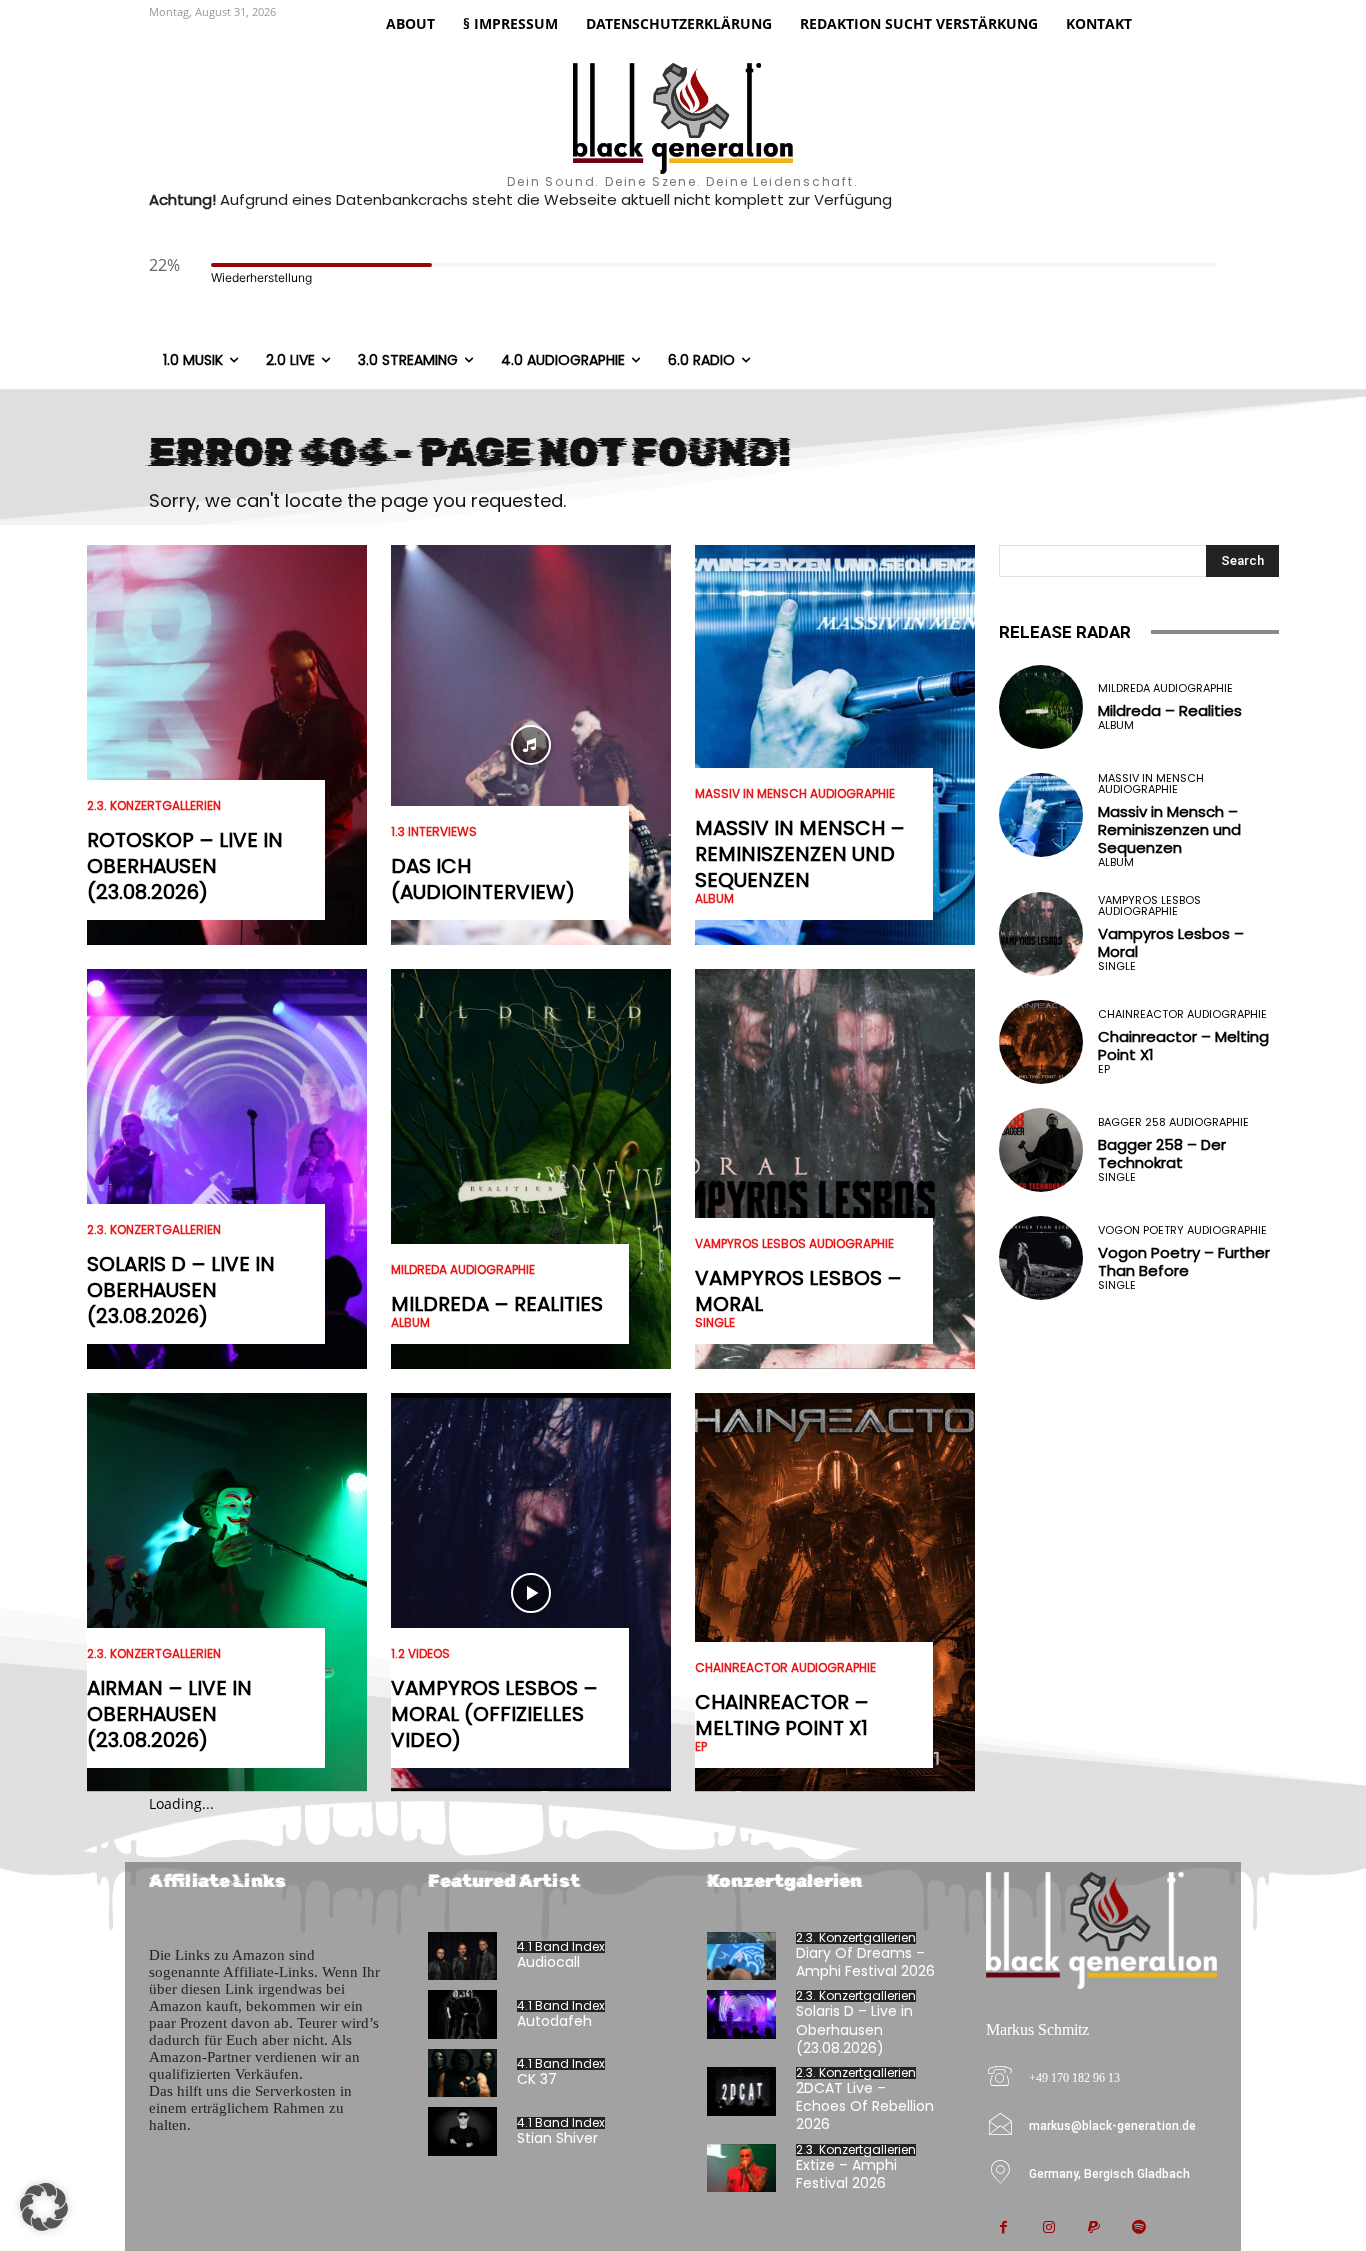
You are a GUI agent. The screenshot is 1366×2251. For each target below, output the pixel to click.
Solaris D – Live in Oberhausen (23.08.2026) (181, 1290)
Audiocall (548, 1962)
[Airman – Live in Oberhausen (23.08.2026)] (227, 1593)
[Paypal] (1093, 2228)
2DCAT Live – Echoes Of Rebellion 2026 (865, 2106)
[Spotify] (1138, 2228)
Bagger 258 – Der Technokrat (1162, 1153)
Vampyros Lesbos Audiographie (794, 1244)
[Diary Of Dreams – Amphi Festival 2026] (741, 1956)
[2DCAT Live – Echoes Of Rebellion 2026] (741, 2091)
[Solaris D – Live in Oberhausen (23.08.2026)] (227, 1169)
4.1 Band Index (561, 1947)
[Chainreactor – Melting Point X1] (835, 1593)
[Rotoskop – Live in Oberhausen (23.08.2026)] (227, 745)
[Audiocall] (462, 1956)
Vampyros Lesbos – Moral (798, 1291)
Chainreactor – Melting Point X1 (782, 1715)
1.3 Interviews (434, 832)
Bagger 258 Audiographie (1173, 1122)
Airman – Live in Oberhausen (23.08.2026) (169, 1714)
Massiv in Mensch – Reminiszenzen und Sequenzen (800, 854)
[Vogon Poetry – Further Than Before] (1041, 1258)
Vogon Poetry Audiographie (1182, 1230)
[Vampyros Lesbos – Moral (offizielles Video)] (531, 1593)
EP (701, 1747)
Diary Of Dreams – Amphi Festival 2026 (865, 1962)
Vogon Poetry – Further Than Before (1184, 1261)
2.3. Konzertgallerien (154, 806)
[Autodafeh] (462, 2014)
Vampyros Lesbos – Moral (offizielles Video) (494, 1714)
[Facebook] (1003, 2228)
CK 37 (537, 2079)
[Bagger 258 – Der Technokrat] (1041, 1150)
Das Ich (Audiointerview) (483, 879)
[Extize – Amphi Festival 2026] (741, 2168)
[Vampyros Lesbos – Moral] (835, 1169)
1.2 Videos (420, 1654)
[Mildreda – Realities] (531, 1169)
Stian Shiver (557, 2138)
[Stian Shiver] (462, 2131)
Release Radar (1065, 632)
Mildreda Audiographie (463, 1270)
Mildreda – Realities (497, 1304)
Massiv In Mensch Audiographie (795, 794)
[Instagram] (1048, 2228)
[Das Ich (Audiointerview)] (531, 745)
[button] (44, 2207)
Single (715, 1323)
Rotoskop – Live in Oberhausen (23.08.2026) (185, 866)
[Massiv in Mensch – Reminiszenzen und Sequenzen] (835, 745)
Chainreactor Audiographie (785, 1668)
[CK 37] (462, 2073)
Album (410, 1323)
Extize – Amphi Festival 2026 (846, 2174)
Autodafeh (554, 2021)
